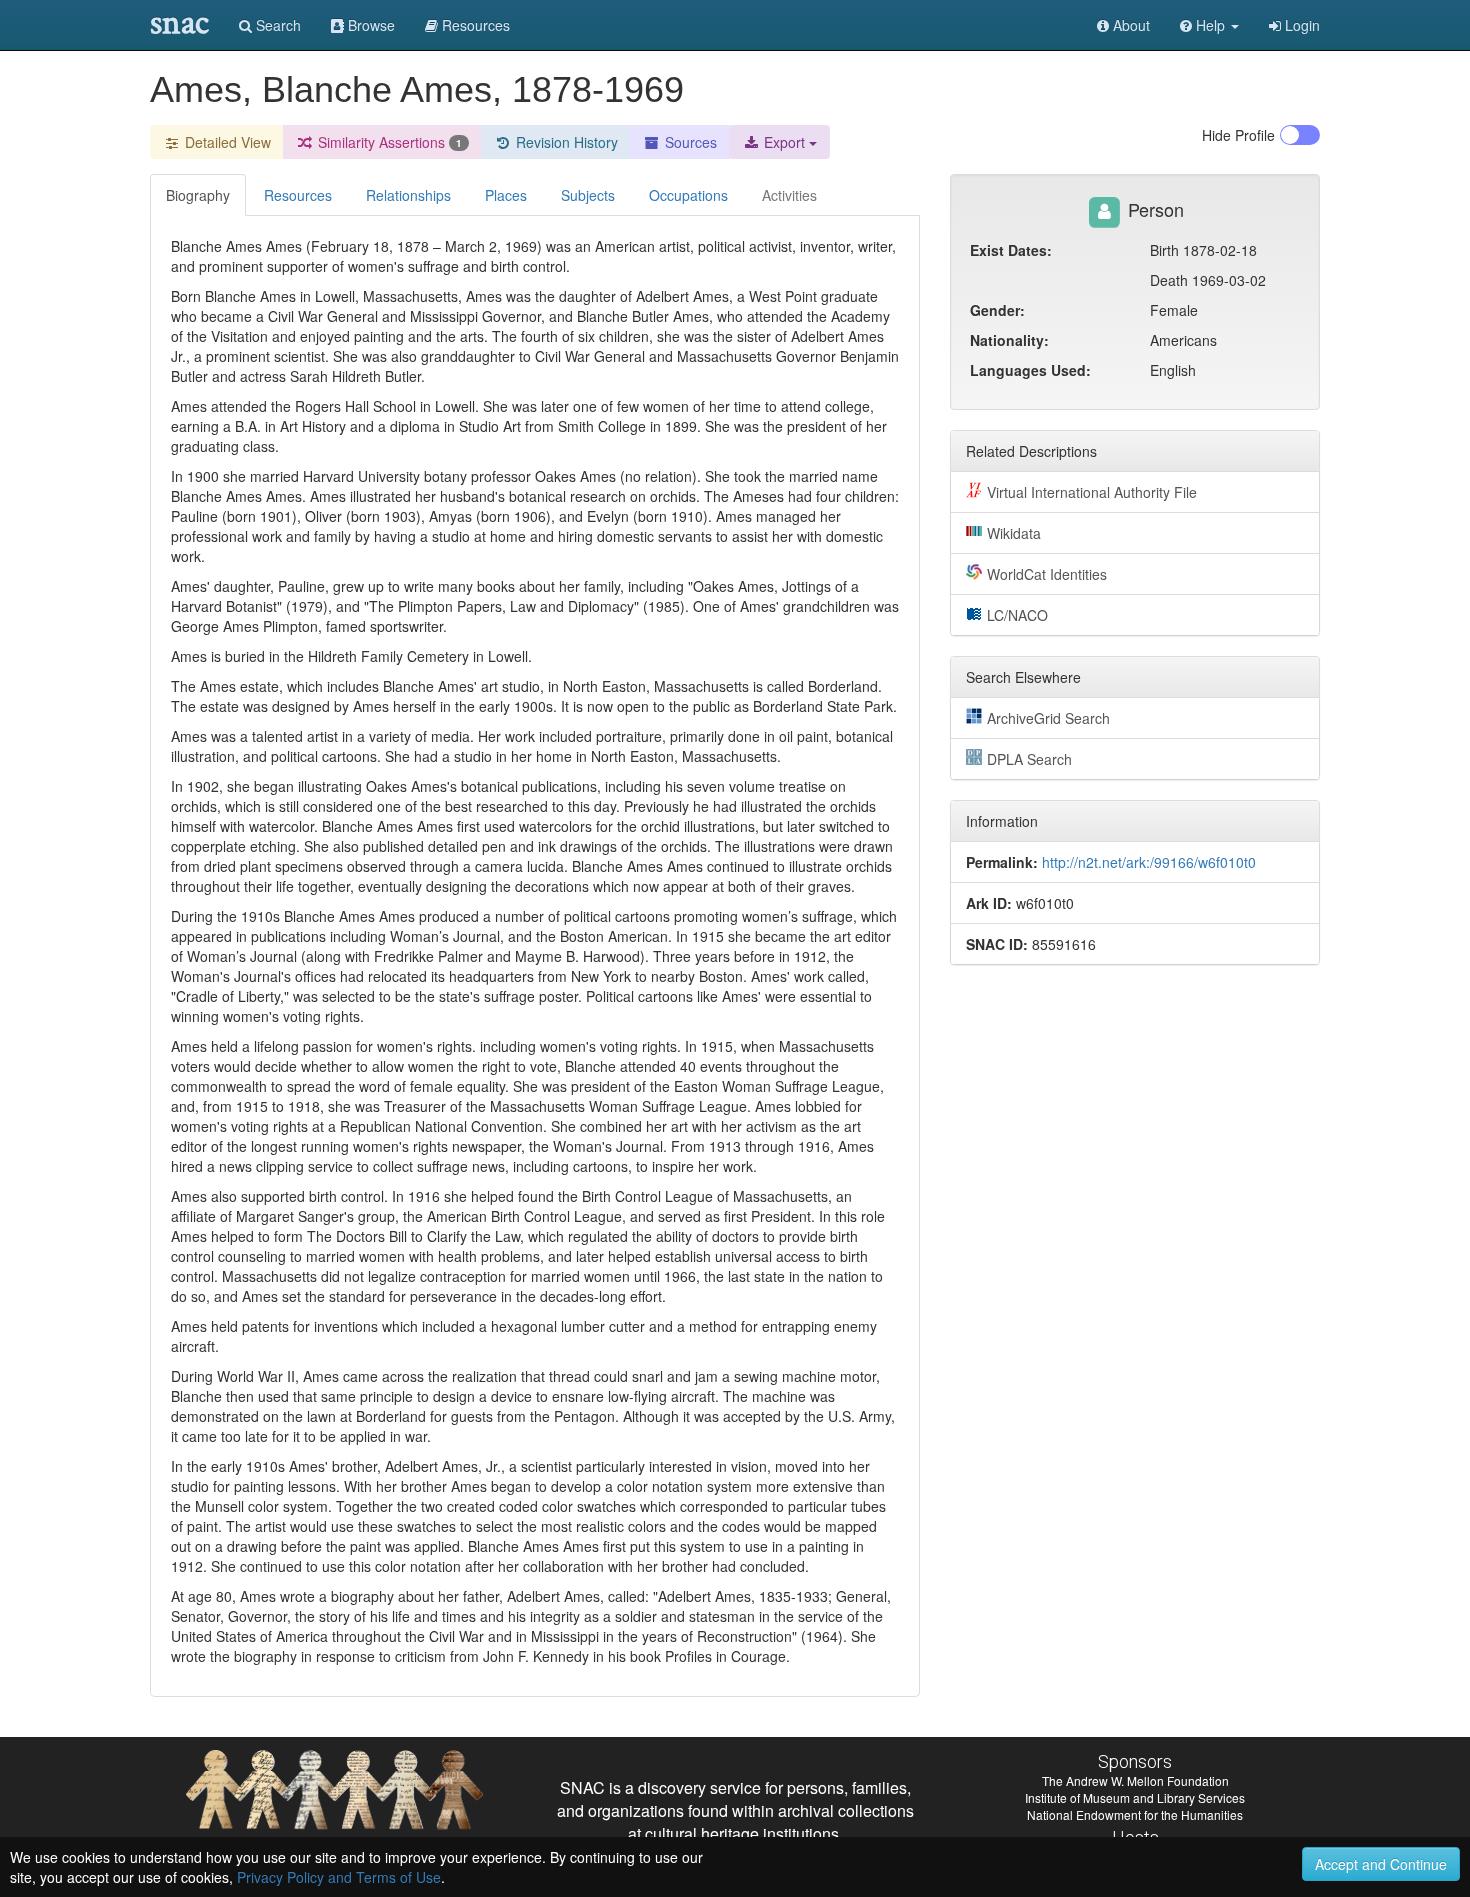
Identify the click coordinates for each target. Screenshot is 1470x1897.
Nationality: (1009, 340)
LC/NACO (1017, 615)
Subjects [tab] (588, 195)
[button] (1209, 25)
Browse (369, 25)
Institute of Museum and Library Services (1135, 1797)
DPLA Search (1029, 759)
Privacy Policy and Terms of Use (339, 1877)
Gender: (997, 310)
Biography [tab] (198, 195)
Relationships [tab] (408, 195)
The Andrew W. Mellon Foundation (1135, 1780)
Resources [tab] (298, 195)
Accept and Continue (1381, 1864)
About (1129, 25)
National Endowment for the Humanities (1135, 1814)
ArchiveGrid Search (1048, 718)
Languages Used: (1030, 370)
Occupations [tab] (688, 195)
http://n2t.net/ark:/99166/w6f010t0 (1149, 862)
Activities (789, 195)
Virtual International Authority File (1092, 492)
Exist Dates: (1011, 250)
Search (276, 25)
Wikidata (1014, 533)
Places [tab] (506, 195)
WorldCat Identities (1047, 574)
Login (1300, 25)
